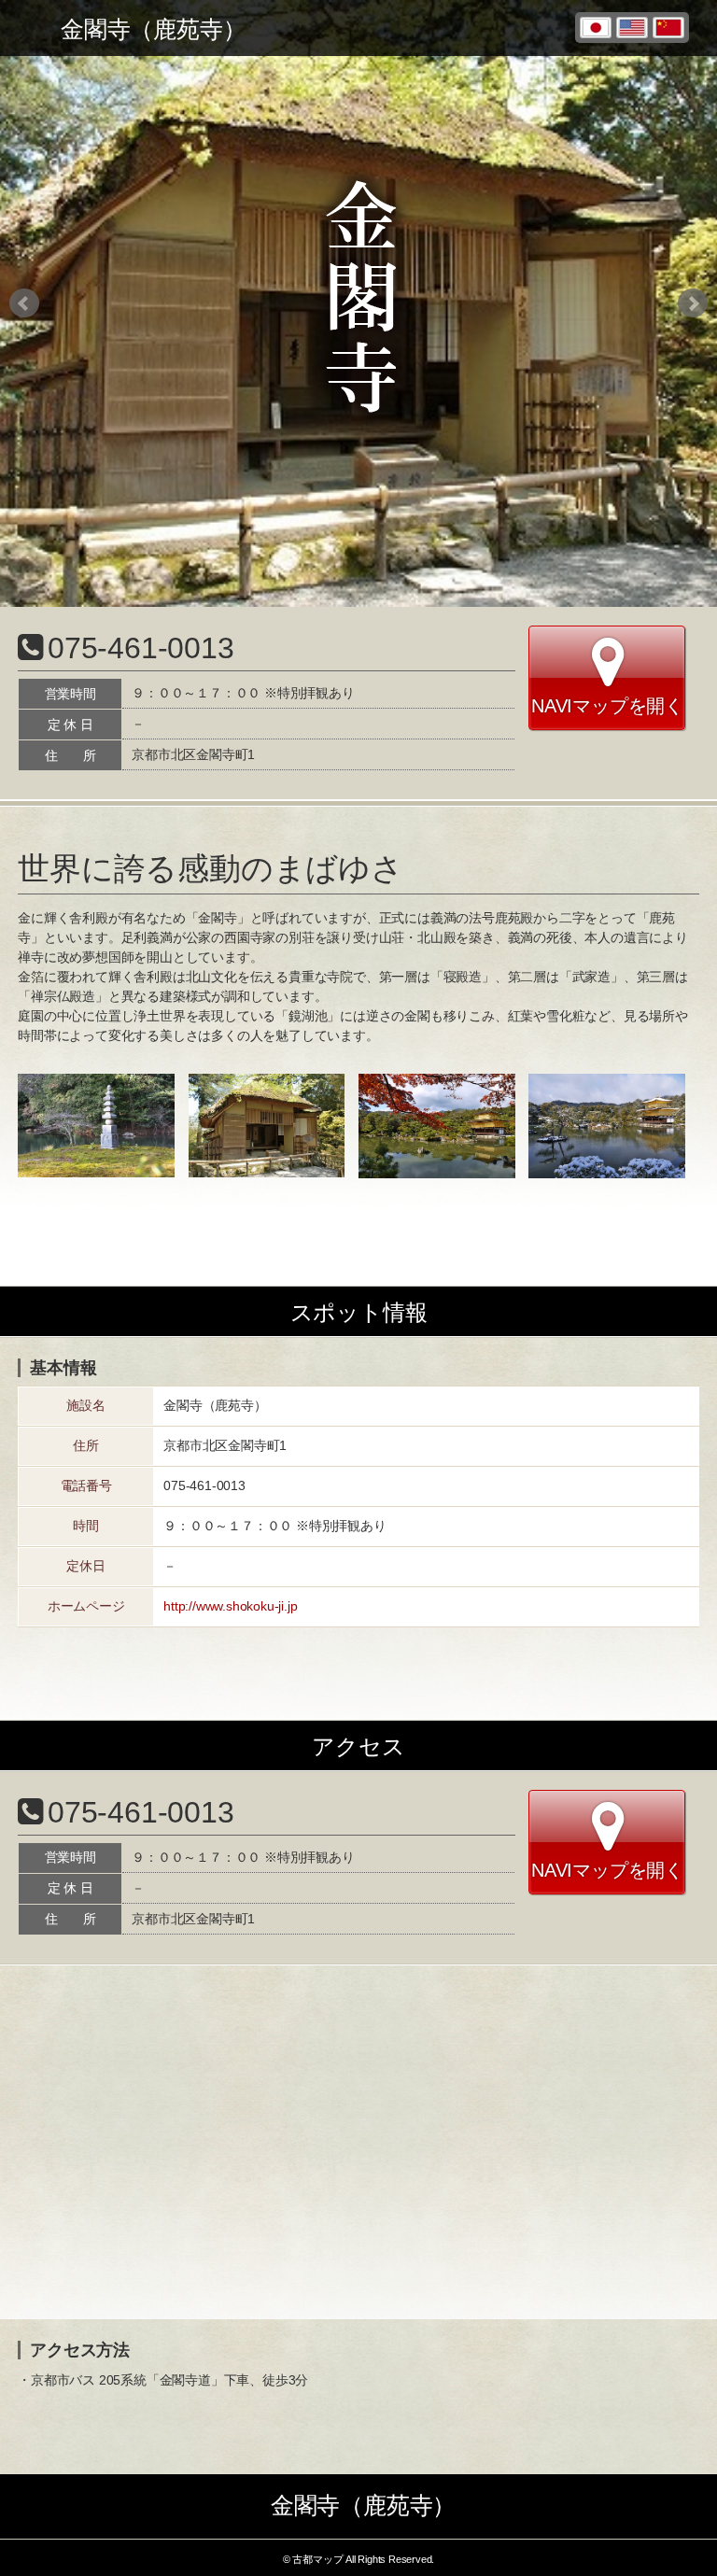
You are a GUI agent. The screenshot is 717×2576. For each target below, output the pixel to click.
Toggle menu (28, 28)
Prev (24, 303)
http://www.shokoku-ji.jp (230, 1606)
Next (693, 303)
